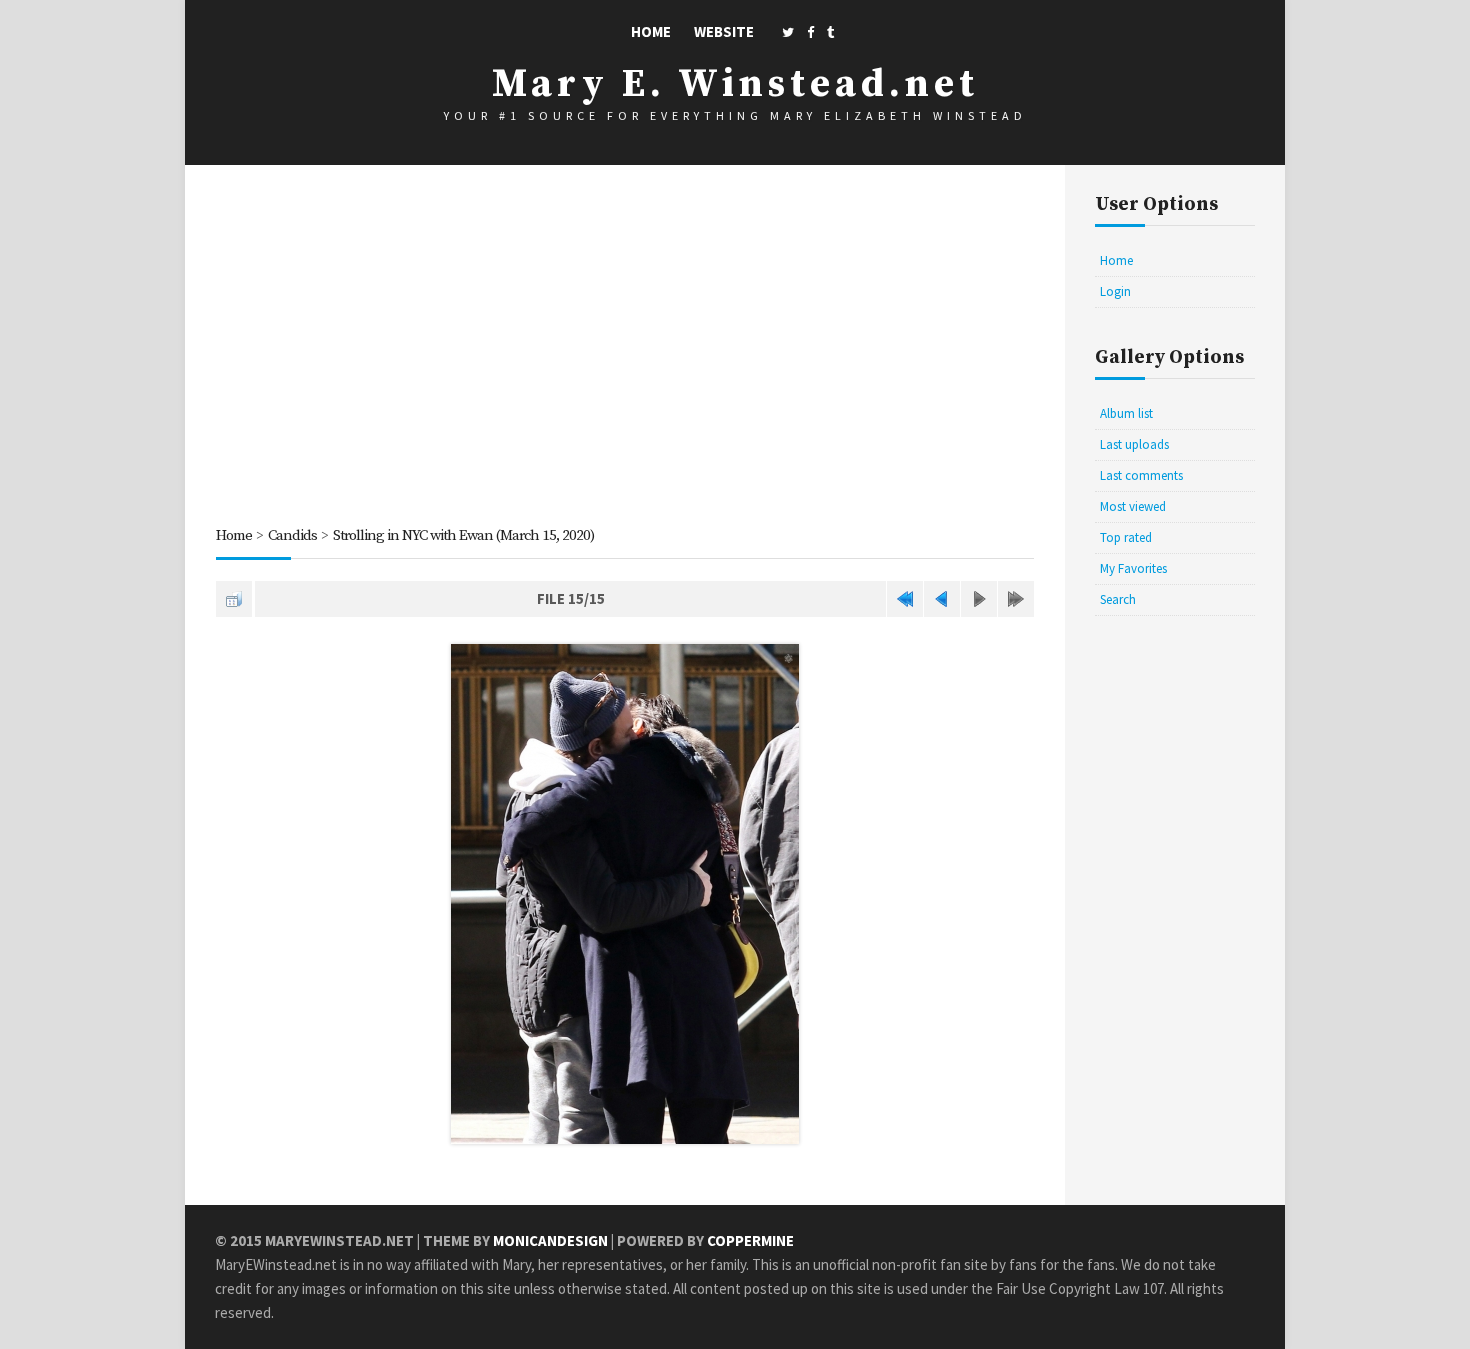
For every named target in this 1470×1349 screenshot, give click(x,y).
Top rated (1126, 537)
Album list (1126, 413)
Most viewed (1133, 506)
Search (1118, 599)
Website (724, 31)
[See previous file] (942, 599)
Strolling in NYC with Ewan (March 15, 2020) (463, 535)
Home (651, 31)
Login (1115, 291)
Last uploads (1134, 444)
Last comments (1141, 475)
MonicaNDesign (550, 1240)
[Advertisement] (625, 349)
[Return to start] (905, 599)
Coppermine (750, 1240)
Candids (292, 535)
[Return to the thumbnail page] (234, 599)
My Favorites (1133, 568)
